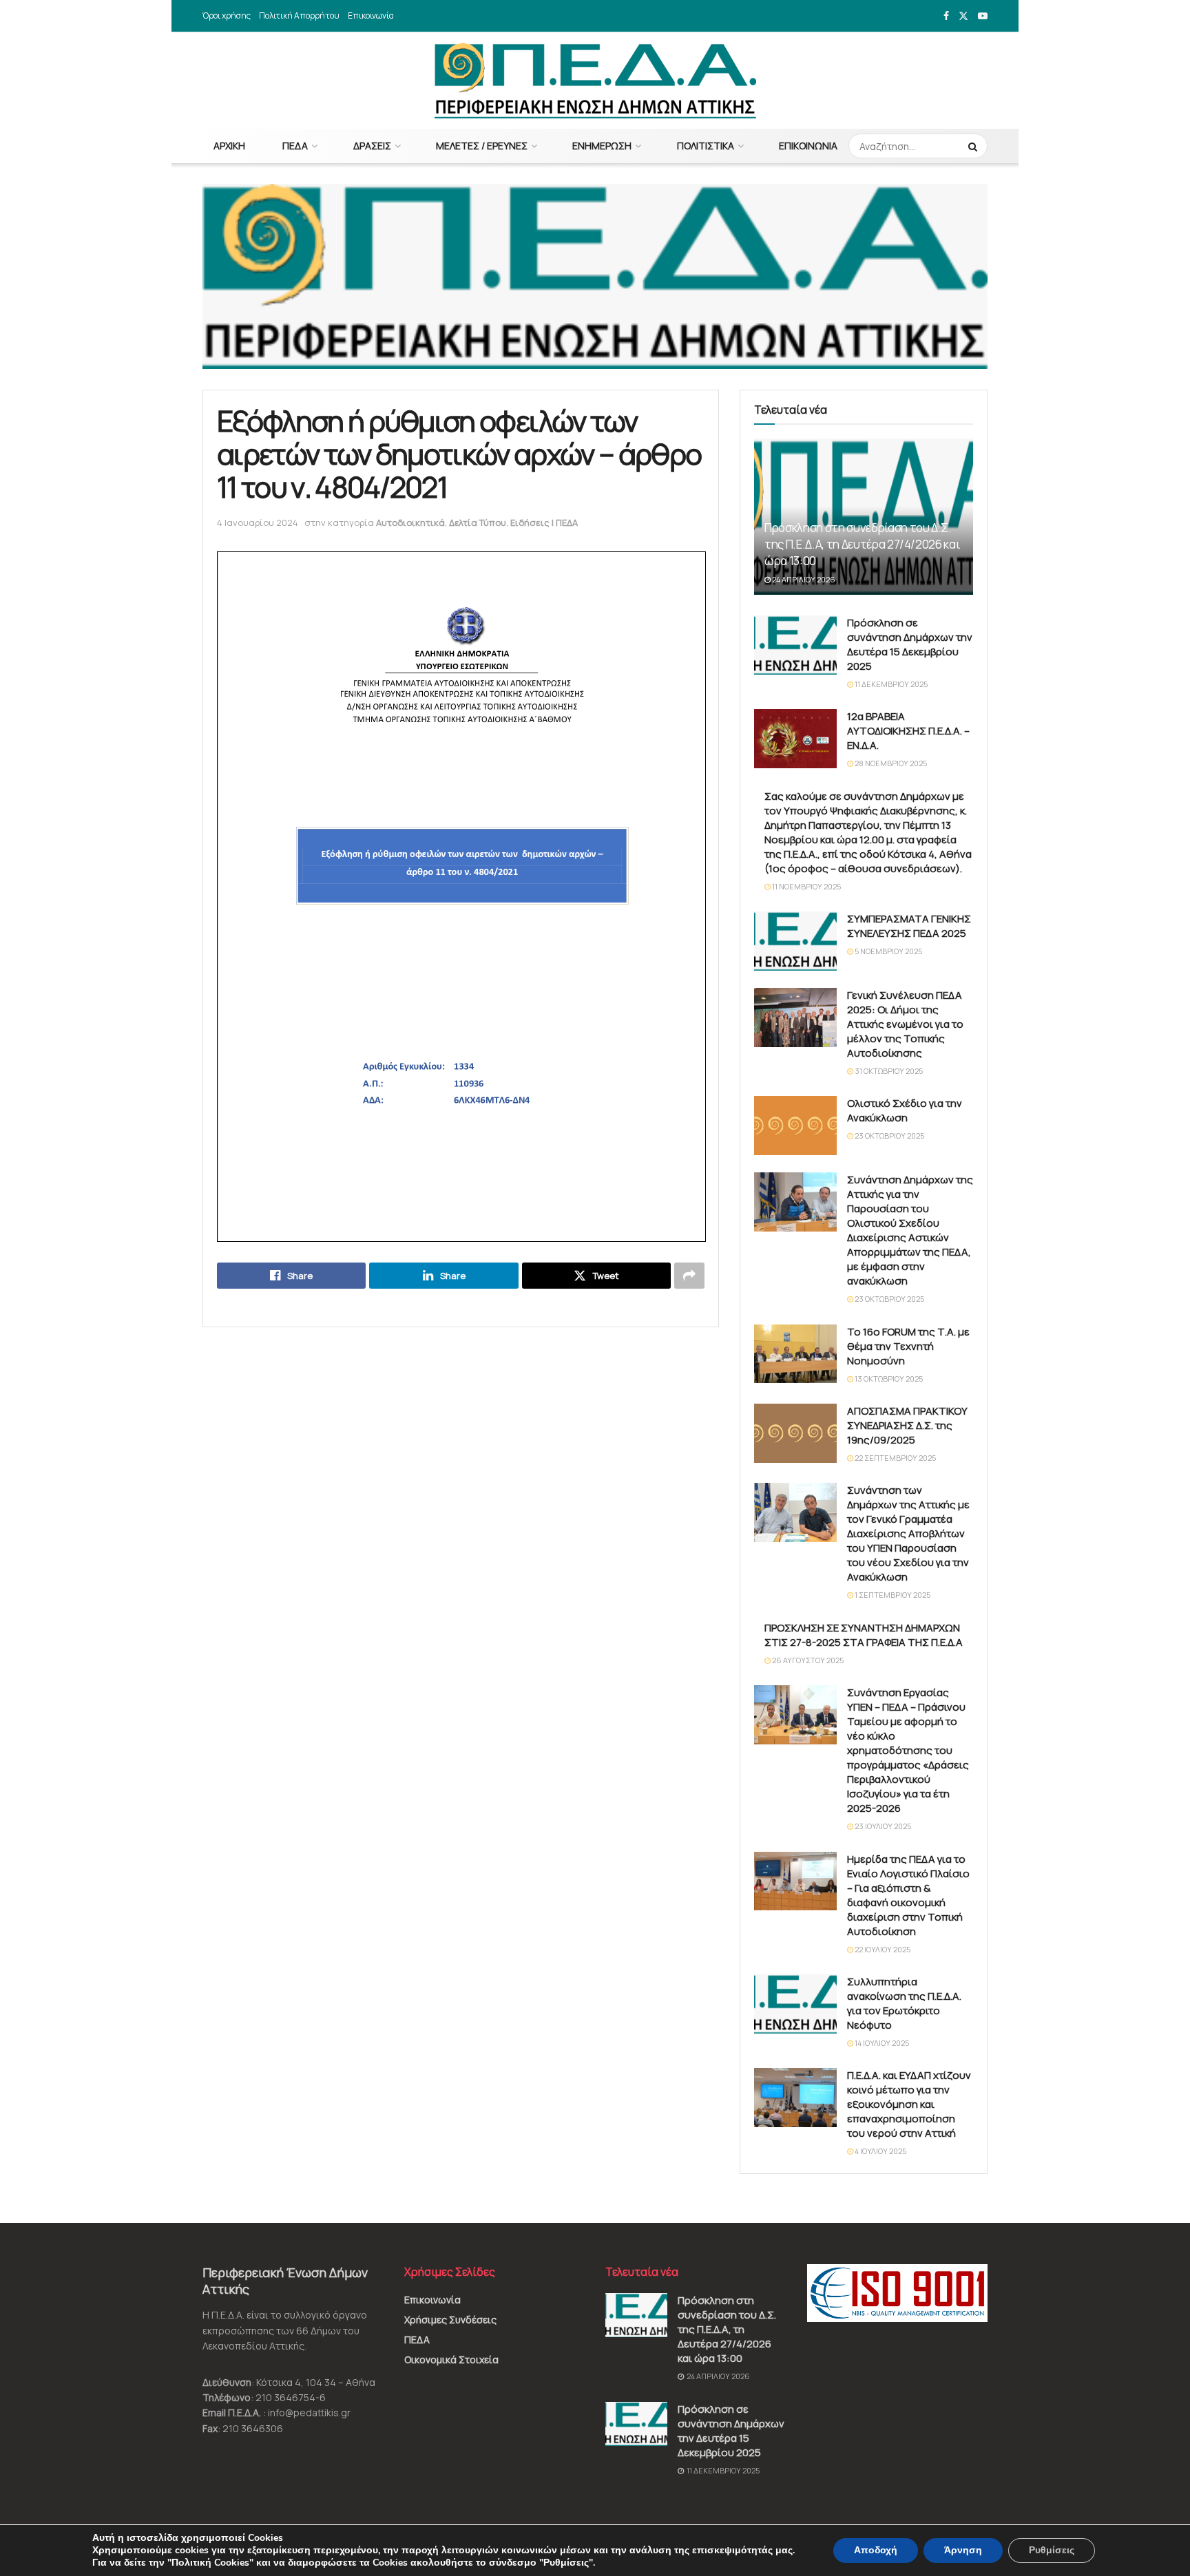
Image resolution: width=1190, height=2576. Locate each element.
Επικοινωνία (371, 15)
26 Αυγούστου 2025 (807, 1660)
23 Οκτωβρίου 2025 (889, 1136)
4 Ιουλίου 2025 (880, 2151)
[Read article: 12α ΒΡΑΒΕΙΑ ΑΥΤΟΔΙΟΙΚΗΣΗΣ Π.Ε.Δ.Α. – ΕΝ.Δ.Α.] (795, 739)
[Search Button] (974, 146)
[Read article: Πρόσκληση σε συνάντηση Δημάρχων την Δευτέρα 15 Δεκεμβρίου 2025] (795, 645)
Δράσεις (372, 146)
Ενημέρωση (602, 146)
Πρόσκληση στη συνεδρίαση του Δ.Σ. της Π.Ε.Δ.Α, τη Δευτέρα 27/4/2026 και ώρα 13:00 (862, 544)
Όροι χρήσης (227, 15)
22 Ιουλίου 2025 (882, 1949)
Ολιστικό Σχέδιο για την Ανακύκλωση (905, 1110)
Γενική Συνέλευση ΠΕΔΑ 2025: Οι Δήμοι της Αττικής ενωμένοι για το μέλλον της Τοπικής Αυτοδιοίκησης (905, 1024)
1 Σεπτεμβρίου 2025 (892, 1595)
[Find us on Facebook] (946, 16)
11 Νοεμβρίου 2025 (806, 886)
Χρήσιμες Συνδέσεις (450, 2320)
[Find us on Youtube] (983, 16)
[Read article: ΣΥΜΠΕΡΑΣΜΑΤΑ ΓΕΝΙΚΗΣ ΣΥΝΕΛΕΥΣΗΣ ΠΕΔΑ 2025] (795, 941)
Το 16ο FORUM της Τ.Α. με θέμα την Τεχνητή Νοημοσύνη (908, 1346)
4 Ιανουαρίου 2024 (258, 522)
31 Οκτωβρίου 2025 (888, 1071)
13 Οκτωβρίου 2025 (888, 1379)
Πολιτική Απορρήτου (299, 15)
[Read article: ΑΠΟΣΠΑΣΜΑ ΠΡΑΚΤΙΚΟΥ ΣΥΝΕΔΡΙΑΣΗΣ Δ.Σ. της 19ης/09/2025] (795, 1433)
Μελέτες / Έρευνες (482, 146)
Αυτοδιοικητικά (410, 522)
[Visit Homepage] (595, 81)
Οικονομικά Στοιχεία (451, 2359)
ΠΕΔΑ (295, 146)
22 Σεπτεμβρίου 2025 (895, 1458)
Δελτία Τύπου (478, 522)
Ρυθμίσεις (1052, 2550)
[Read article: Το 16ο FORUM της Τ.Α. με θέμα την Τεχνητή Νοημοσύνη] (795, 1354)
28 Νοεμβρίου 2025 (890, 763)
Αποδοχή (876, 2550)
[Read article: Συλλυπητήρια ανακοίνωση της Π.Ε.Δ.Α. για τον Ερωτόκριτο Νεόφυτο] (795, 2004)
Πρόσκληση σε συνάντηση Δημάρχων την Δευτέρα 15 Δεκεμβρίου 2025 (910, 644)
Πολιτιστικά (706, 146)
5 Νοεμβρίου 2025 (888, 951)
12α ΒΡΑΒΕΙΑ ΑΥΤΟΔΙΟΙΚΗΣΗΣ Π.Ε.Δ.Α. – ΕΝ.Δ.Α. (908, 731)
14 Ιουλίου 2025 (881, 2043)
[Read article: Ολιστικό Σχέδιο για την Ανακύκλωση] (795, 1126)
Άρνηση (963, 2550)
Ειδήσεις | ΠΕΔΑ (544, 522)
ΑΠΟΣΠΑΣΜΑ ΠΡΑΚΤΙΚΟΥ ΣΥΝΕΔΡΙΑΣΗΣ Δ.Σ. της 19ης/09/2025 (907, 1425)
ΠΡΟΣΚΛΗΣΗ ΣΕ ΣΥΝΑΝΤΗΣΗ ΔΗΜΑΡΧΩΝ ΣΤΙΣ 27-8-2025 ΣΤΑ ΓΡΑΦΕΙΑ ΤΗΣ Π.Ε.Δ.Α (864, 1635)
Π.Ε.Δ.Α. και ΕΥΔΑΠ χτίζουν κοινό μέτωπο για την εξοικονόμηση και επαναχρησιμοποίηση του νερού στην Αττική (909, 2104)
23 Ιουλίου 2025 (882, 1826)
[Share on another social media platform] (689, 1276)
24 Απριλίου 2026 (803, 579)
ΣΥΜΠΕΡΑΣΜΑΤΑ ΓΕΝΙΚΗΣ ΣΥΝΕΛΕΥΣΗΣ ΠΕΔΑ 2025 (909, 926)
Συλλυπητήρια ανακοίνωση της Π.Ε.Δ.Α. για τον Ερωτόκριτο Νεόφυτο (904, 2003)
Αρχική (229, 146)
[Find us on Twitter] (963, 16)
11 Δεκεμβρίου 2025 (890, 684)
